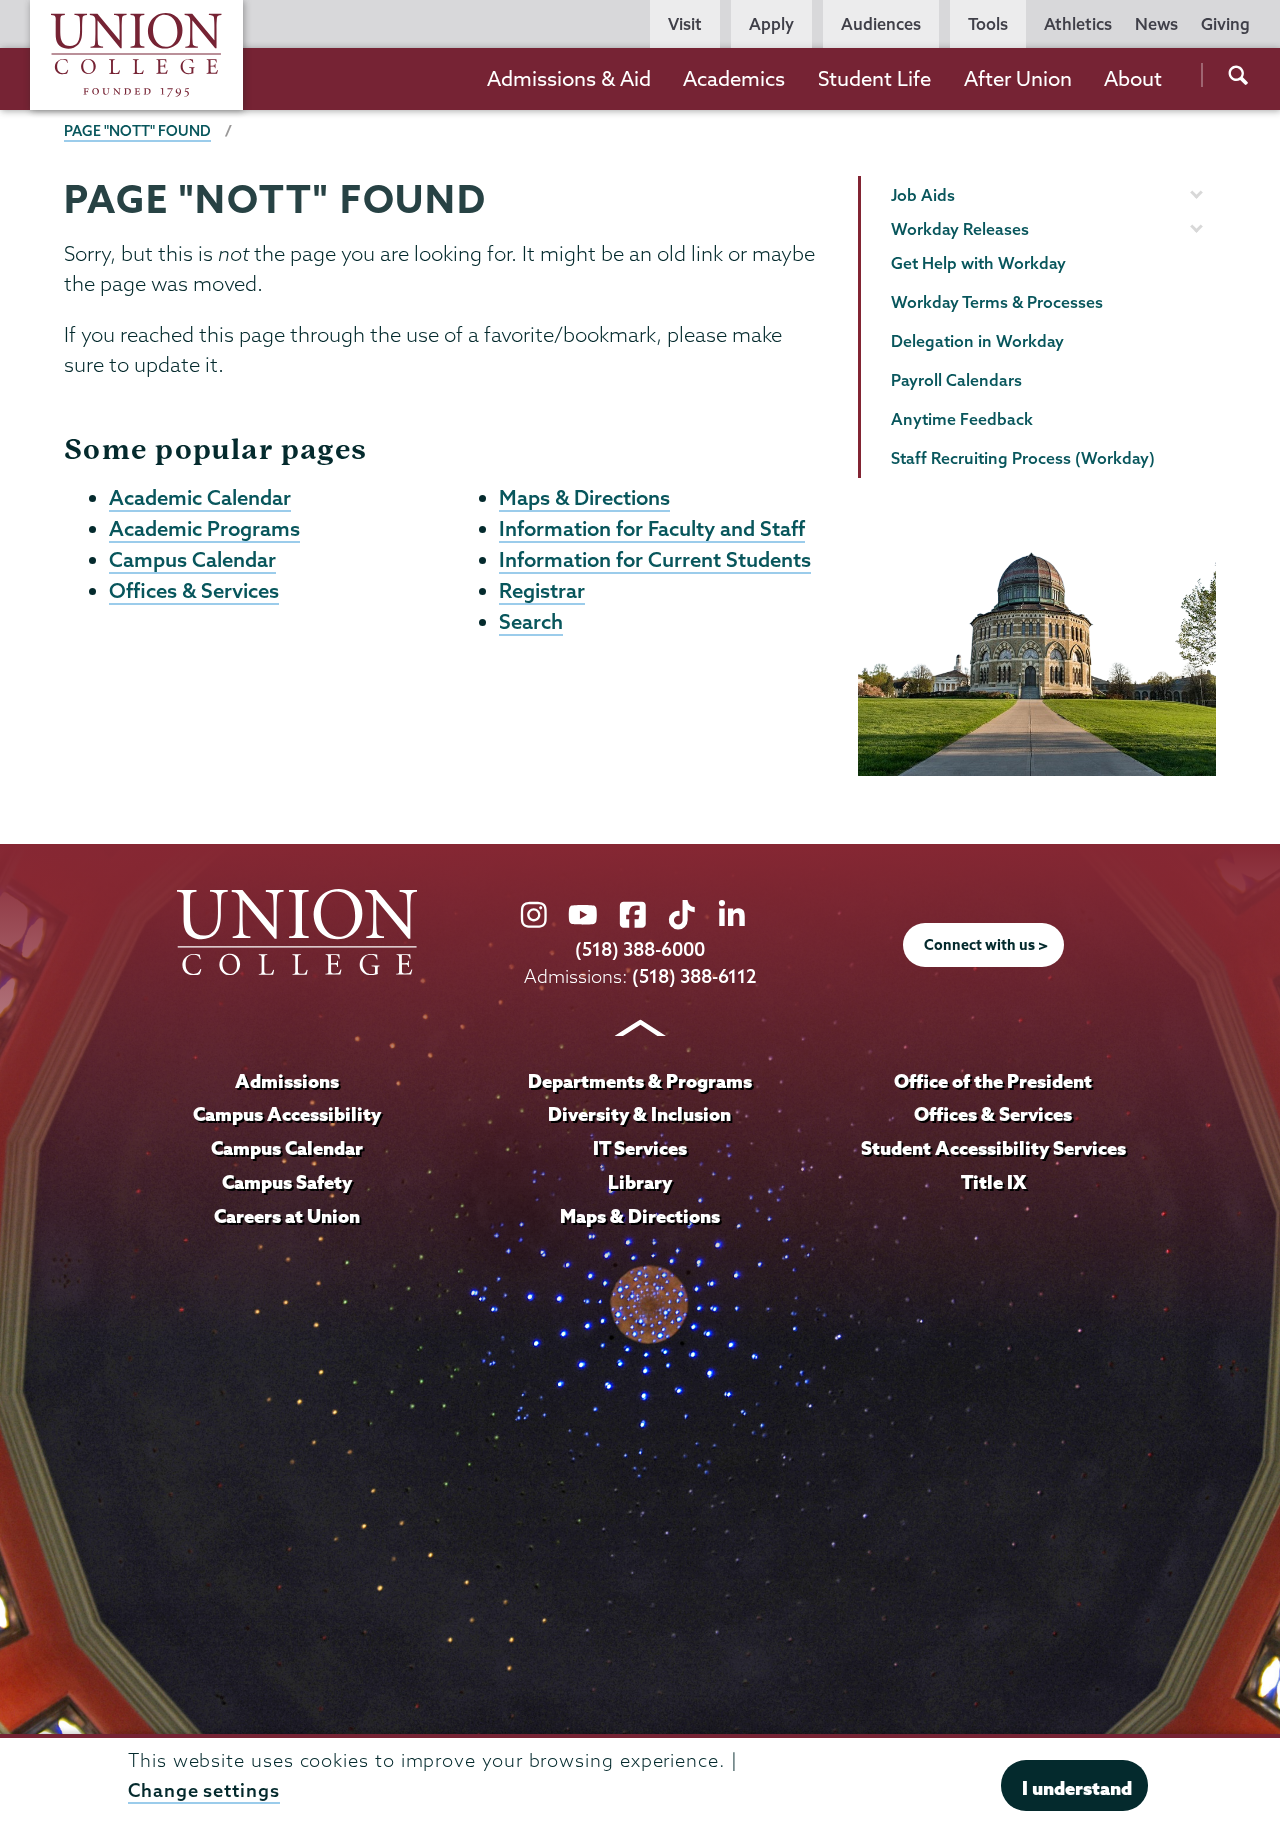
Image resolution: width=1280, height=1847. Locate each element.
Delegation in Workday (977, 341)
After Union (1018, 78)
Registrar (542, 590)
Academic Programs (204, 528)
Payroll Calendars (956, 380)
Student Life (874, 78)
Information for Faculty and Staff (652, 528)
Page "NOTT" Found (137, 131)
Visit (685, 24)
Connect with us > (986, 945)
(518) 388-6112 (694, 976)
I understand (1077, 1787)
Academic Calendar (200, 497)
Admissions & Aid (569, 78)
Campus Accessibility (287, 1114)
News (1156, 24)
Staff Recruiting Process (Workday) (1023, 458)
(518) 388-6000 (640, 949)
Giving (1225, 24)
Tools (988, 24)
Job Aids (923, 195)
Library (640, 1182)
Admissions (287, 1081)
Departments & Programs (640, 1081)
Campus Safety (287, 1182)
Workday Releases (960, 229)
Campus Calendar (192, 559)
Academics (734, 78)
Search (531, 621)
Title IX (993, 1182)
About (1133, 78)
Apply (771, 24)
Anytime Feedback (962, 419)
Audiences (881, 24)
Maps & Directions (584, 497)
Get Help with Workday (978, 263)
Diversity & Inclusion (639, 1114)
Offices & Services (194, 590)
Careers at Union (287, 1216)
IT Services (640, 1148)
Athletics (1078, 24)
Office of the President (993, 1081)
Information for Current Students (655, 559)
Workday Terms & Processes (997, 302)
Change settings (204, 1790)
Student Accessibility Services (993, 1148)
